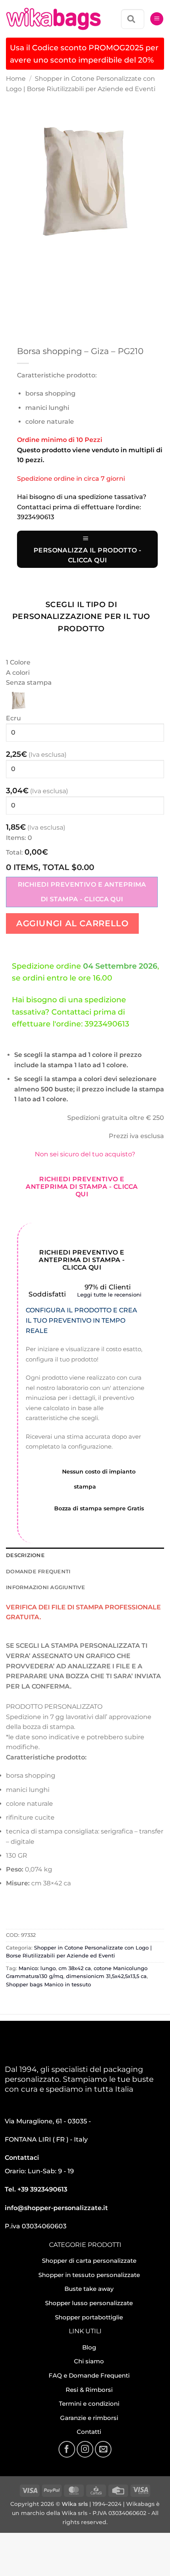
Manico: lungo (37, 1968)
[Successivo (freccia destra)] (31, 2562)
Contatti (89, 2432)
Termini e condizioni (89, 2404)
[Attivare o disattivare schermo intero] (31, 2541)
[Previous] (14, 268)
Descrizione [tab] (25, 1555)
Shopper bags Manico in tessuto (48, 1985)
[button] (157, 19)
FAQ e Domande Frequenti (89, 2375)
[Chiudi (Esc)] (77, 2541)
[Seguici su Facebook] (67, 2449)
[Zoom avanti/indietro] (8, 2541)
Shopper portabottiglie (89, 2317)
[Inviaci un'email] (103, 2449)
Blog (89, 2347)
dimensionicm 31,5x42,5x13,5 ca (106, 1976)
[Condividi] (54, 2541)
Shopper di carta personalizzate (89, 2261)
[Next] (35, 268)
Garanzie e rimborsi (89, 2418)
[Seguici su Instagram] (85, 2449)
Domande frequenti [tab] (38, 1572)
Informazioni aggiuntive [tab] (45, 1587)
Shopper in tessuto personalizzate (89, 2275)
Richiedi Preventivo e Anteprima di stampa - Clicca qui (82, 892)
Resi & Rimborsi (89, 2390)
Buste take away (89, 2289)
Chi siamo (89, 2361)
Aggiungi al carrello (72, 923)
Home (16, 79)
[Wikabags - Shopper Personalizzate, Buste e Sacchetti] (53, 19)
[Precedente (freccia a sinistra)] (8, 2562)
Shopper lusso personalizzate (89, 2303)
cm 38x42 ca (75, 1968)
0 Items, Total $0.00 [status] (50, 867)
